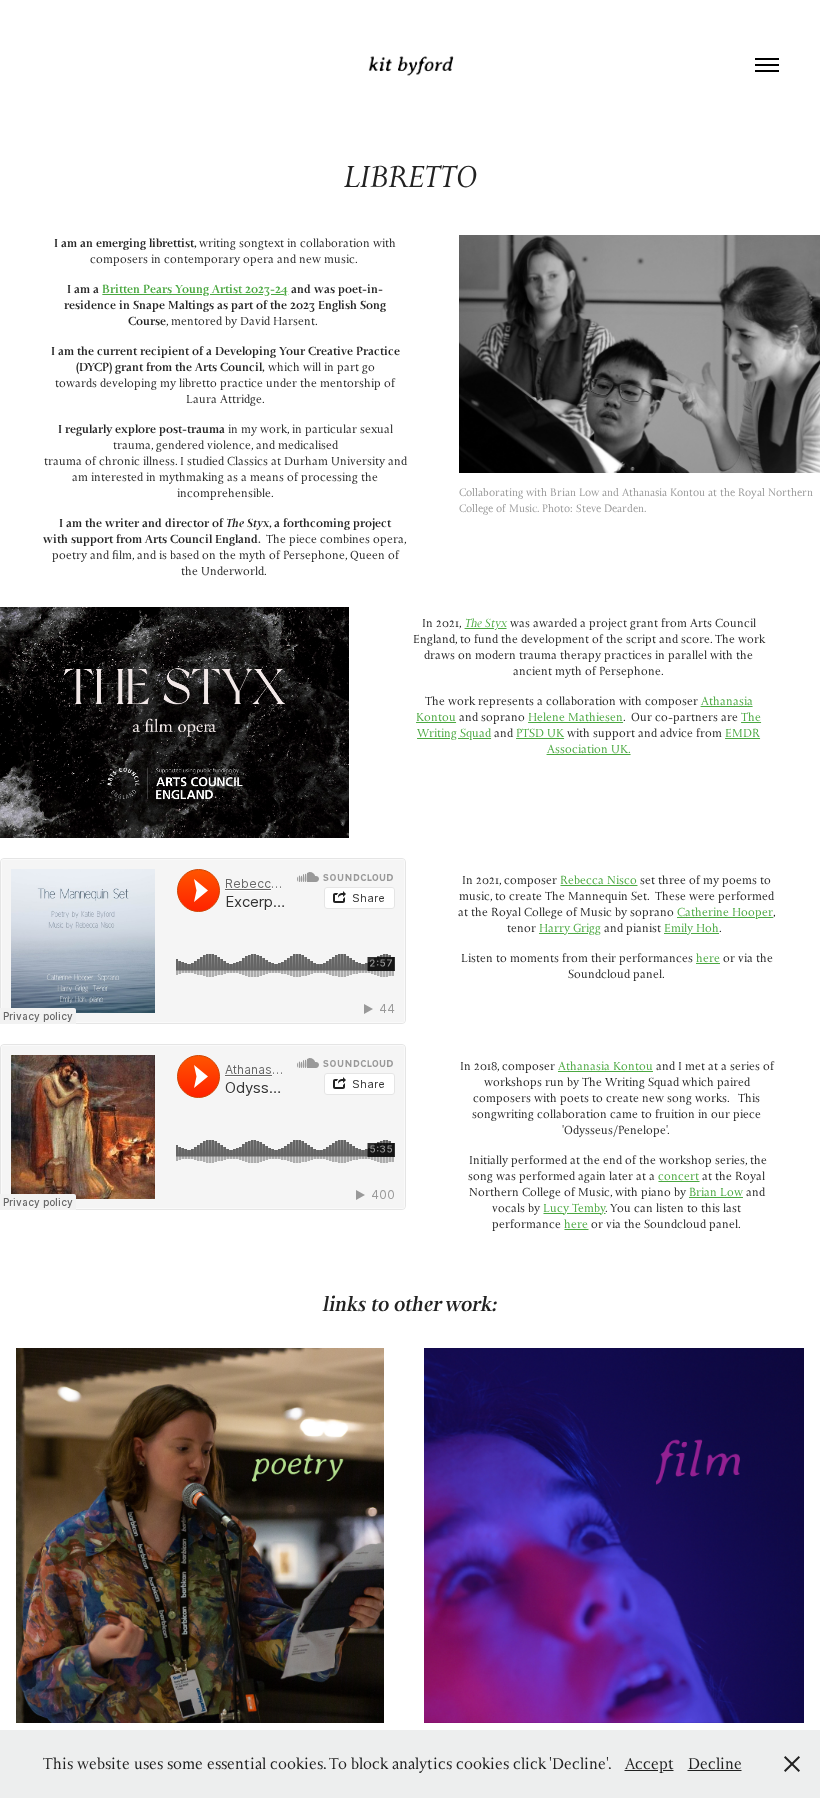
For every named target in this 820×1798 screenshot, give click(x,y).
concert (678, 1175)
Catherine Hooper (725, 911)
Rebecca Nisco (598, 879)
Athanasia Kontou (605, 1065)
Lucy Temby (574, 1207)
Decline (715, 1763)
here (708, 957)
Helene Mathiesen (575, 716)
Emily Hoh (691, 927)
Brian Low (716, 1191)
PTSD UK (540, 732)
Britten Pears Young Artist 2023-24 (195, 288)
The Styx (486, 622)
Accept (649, 1763)
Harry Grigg (570, 927)
